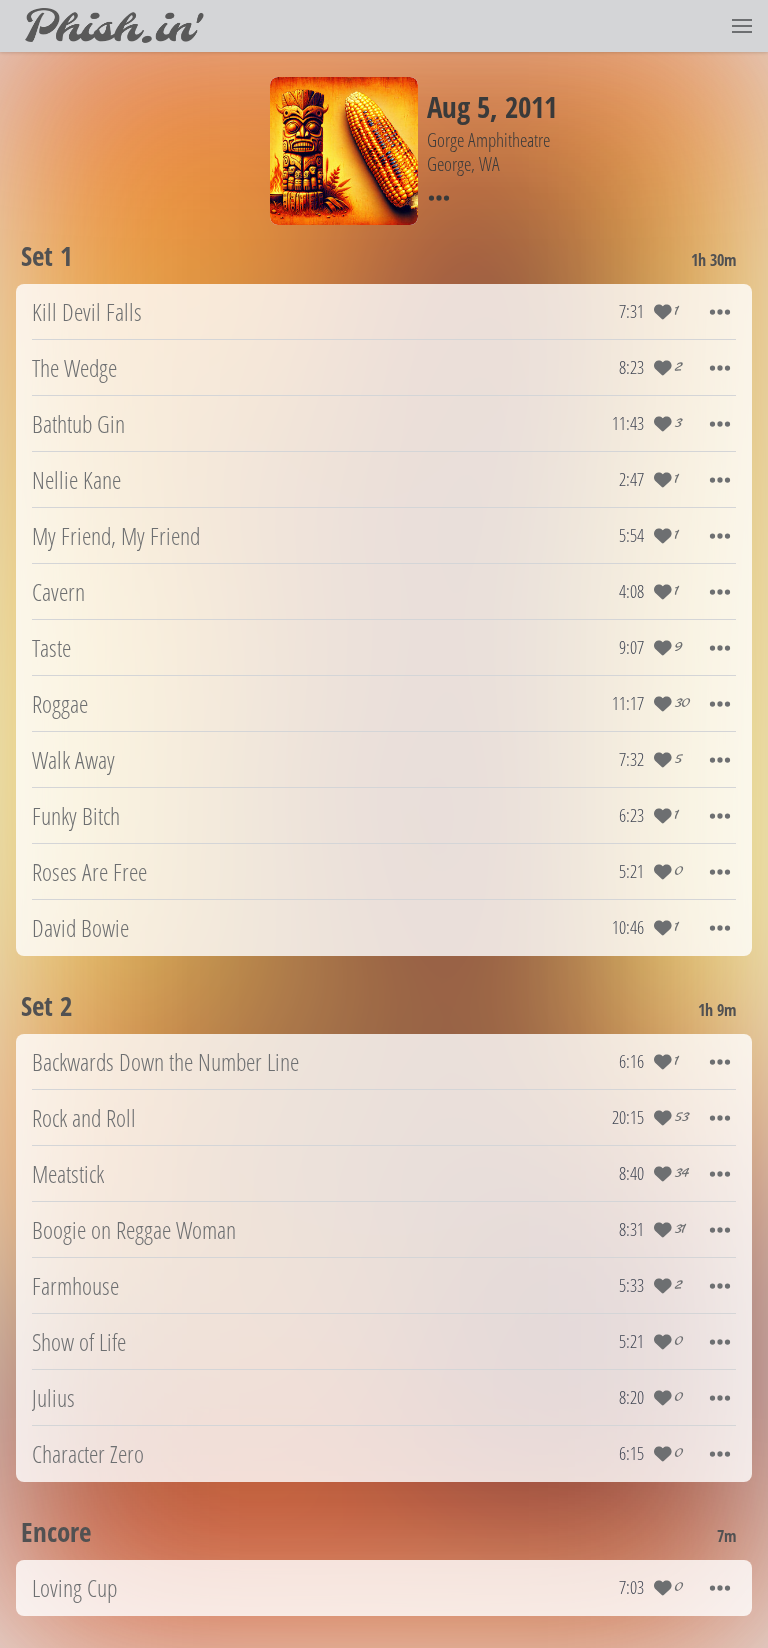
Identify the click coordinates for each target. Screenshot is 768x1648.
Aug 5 (458, 106)
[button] (742, 26)
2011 (531, 106)
